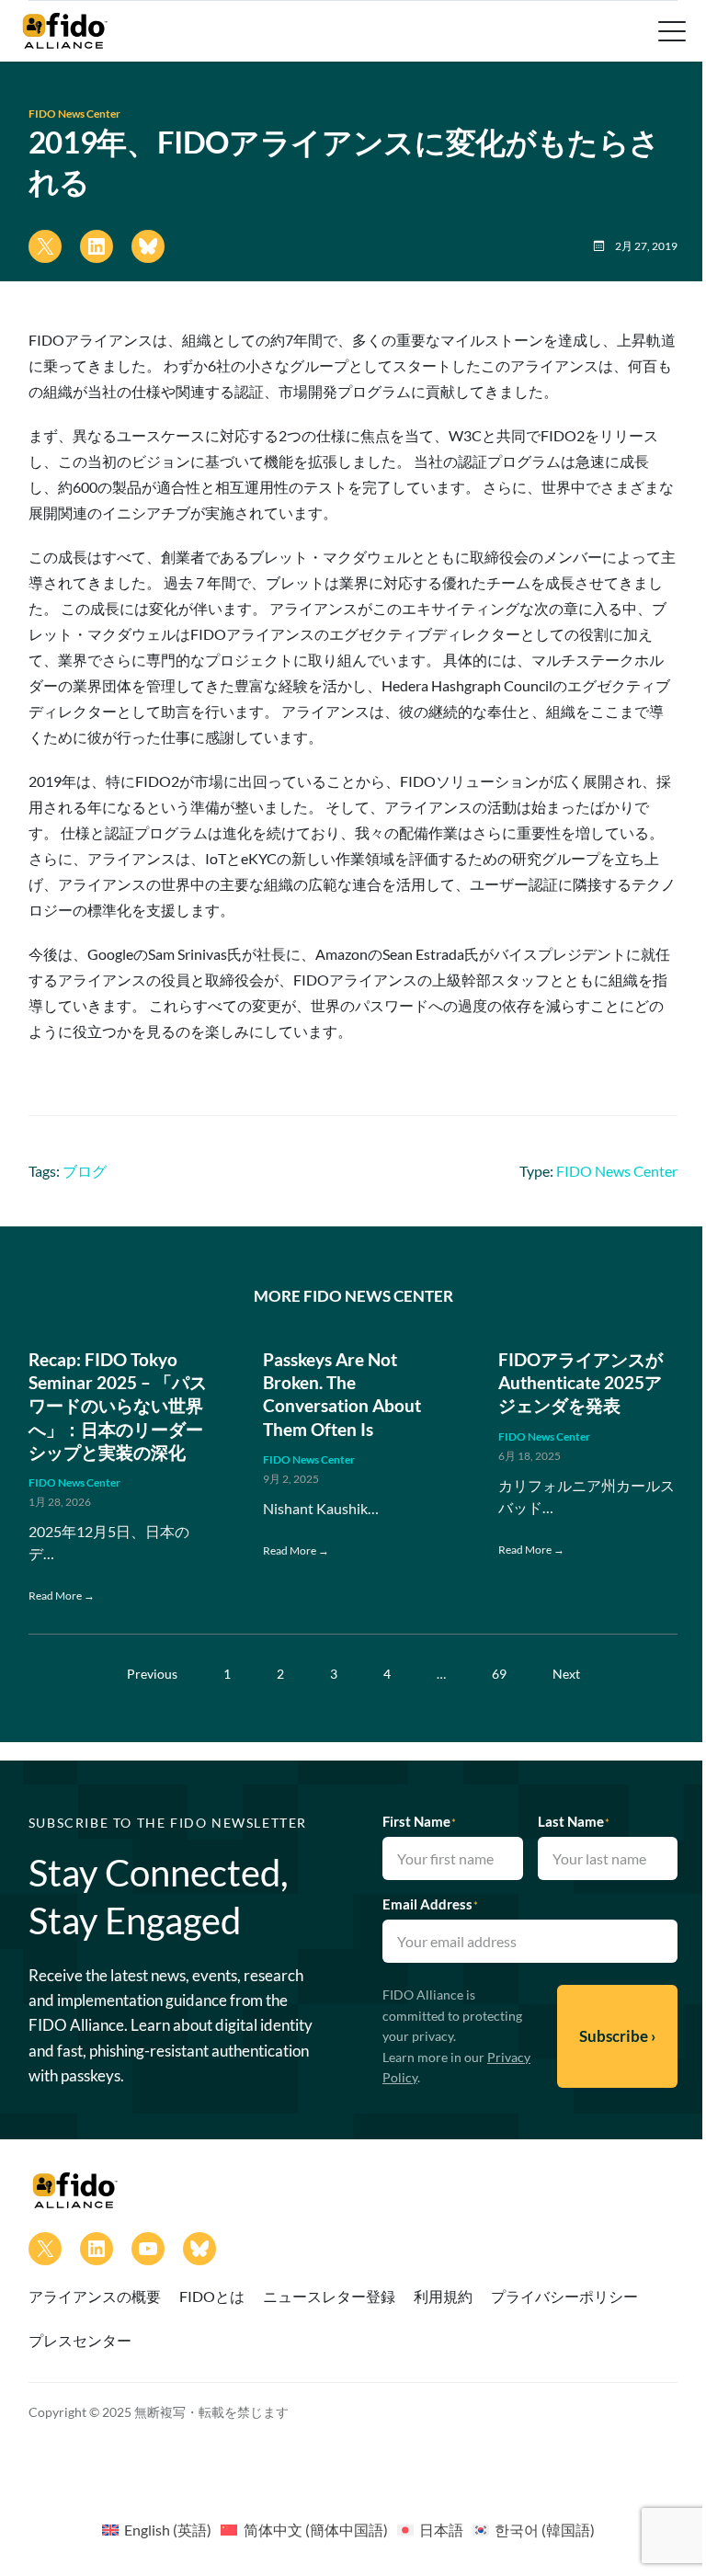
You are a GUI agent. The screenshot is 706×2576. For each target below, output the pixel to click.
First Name (419, 1821)
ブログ (85, 1171)
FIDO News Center (74, 114)
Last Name (574, 1821)
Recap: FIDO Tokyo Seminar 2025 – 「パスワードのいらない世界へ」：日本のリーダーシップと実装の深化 (118, 1406)
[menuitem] (157, 2529)
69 (499, 1674)
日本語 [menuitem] (441, 2530)
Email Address (430, 1904)
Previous (152, 1674)
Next (566, 1674)
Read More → (62, 1596)
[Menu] (670, 31)
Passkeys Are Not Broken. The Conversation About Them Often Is (342, 1394)
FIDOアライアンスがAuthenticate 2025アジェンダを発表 (581, 1383)
